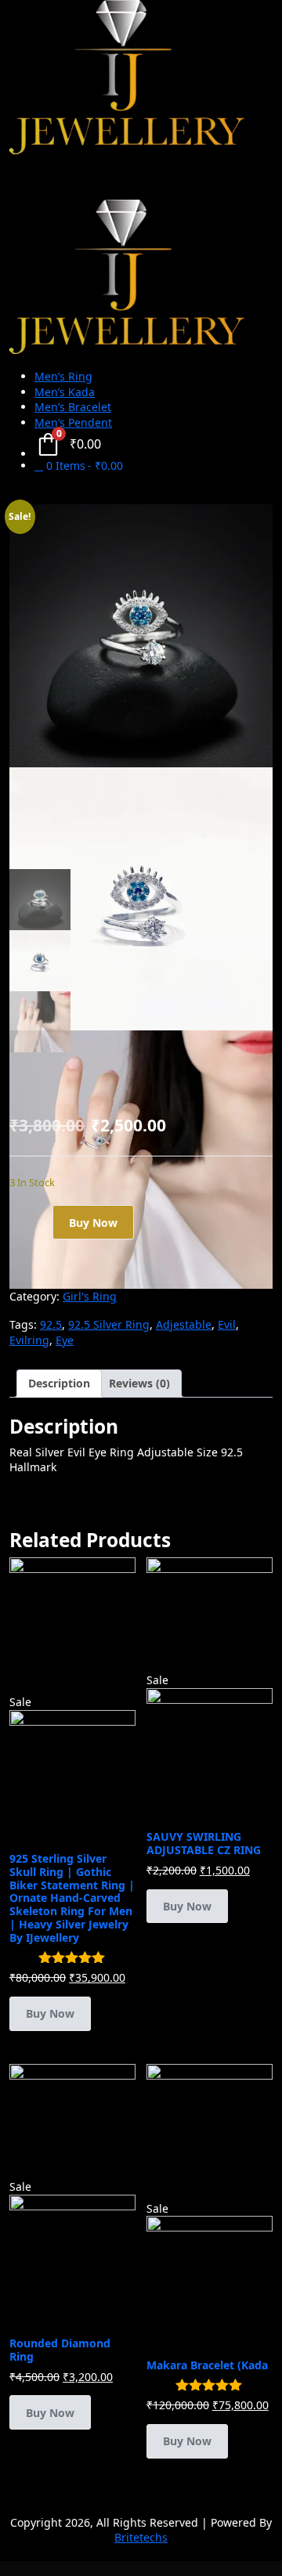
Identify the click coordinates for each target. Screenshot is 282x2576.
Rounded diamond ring (60, 2350)
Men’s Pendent (73, 422)
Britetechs (141, 2537)
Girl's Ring (90, 1296)
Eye (65, 1340)
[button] (141, 791)
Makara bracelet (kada (207, 2365)
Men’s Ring (63, 376)
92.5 (51, 1324)
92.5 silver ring (109, 1324)
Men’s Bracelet (73, 407)
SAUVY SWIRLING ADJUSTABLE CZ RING (204, 1843)
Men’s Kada (65, 392)
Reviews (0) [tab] (139, 1383)
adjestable (184, 1324)
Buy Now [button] (50, 2013)
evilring (29, 1340)
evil (227, 1324)
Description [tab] (59, 1383)
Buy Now (93, 1223)
